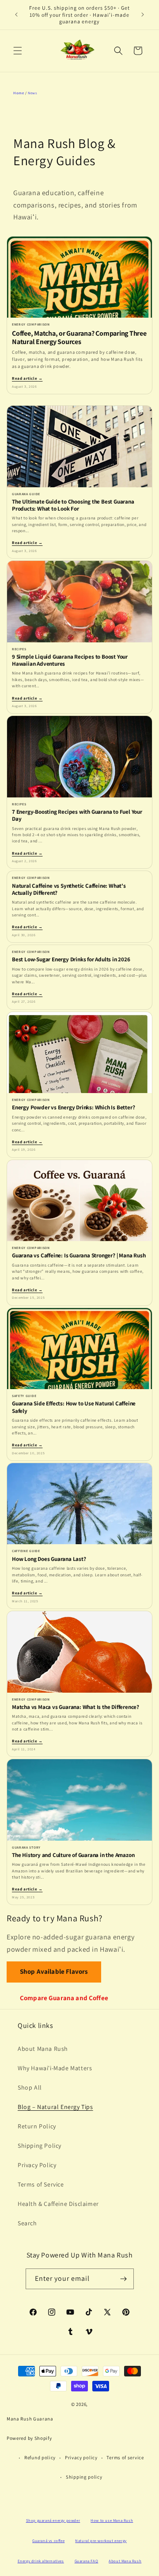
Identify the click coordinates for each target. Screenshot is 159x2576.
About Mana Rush (43, 2049)
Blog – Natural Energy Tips (55, 2107)
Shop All (30, 2087)
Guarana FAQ (87, 2561)
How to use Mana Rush (112, 2520)
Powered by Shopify (29, 2438)
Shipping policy (84, 2477)
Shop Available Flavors (54, 1971)
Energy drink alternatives (41, 2561)
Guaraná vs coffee (48, 2541)
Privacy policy (81, 2457)
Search (27, 2223)
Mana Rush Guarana (30, 2419)
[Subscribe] (124, 2279)
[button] (18, 51)
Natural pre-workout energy (101, 2541)
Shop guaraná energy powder (53, 2520)
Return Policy (37, 2126)
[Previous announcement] (16, 15)
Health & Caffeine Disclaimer (58, 2204)
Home (19, 93)
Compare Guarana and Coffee (64, 1998)
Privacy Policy (37, 2165)
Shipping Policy (40, 2146)
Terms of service (125, 2457)
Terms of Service (41, 2184)
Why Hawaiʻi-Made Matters (55, 2068)
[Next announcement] (143, 15)
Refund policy (40, 2457)
